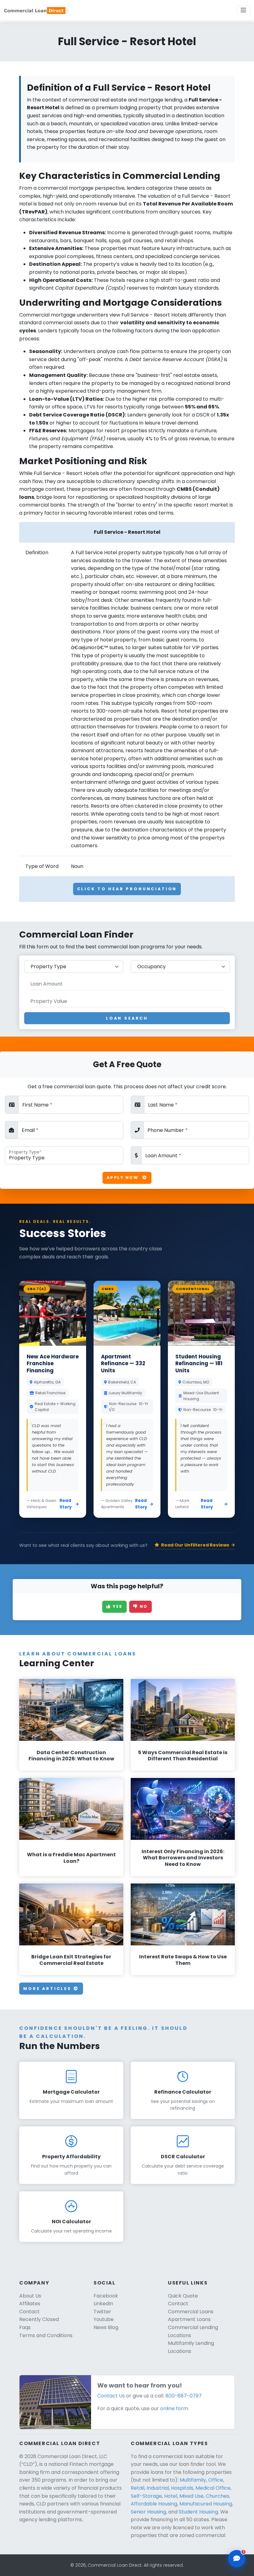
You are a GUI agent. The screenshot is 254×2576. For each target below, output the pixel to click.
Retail (138, 2488)
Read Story (66, 1504)
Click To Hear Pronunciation (127, 889)
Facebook (106, 2296)
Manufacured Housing (206, 2504)
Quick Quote (183, 2296)
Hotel (171, 2496)
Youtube (104, 2319)
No (143, 1606)
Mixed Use (191, 2496)
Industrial (158, 2488)
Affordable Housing (154, 2504)
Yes (117, 1606)
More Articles (48, 1989)
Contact (29, 2312)
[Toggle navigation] (243, 10)
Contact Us (111, 2396)
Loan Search (127, 1018)
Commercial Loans (191, 2312)
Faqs (25, 2327)
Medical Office (213, 2488)
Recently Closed (39, 2319)
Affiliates (30, 2304)
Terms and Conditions (46, 2335)
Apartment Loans (189, 2319)
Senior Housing (148, 2512)
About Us (30, 2296)
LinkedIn (103, 2304)
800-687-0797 (184, 2396)
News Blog (106, 2327)
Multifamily (193, 2480)
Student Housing (198, 2512)
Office (216, 2480)
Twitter (102, 2312)
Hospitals (182, 2488)
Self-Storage (146, 2496)
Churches (217, 2496)
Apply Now (123, 1178)
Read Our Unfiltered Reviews (195, 1545)
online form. (175, 2408)
